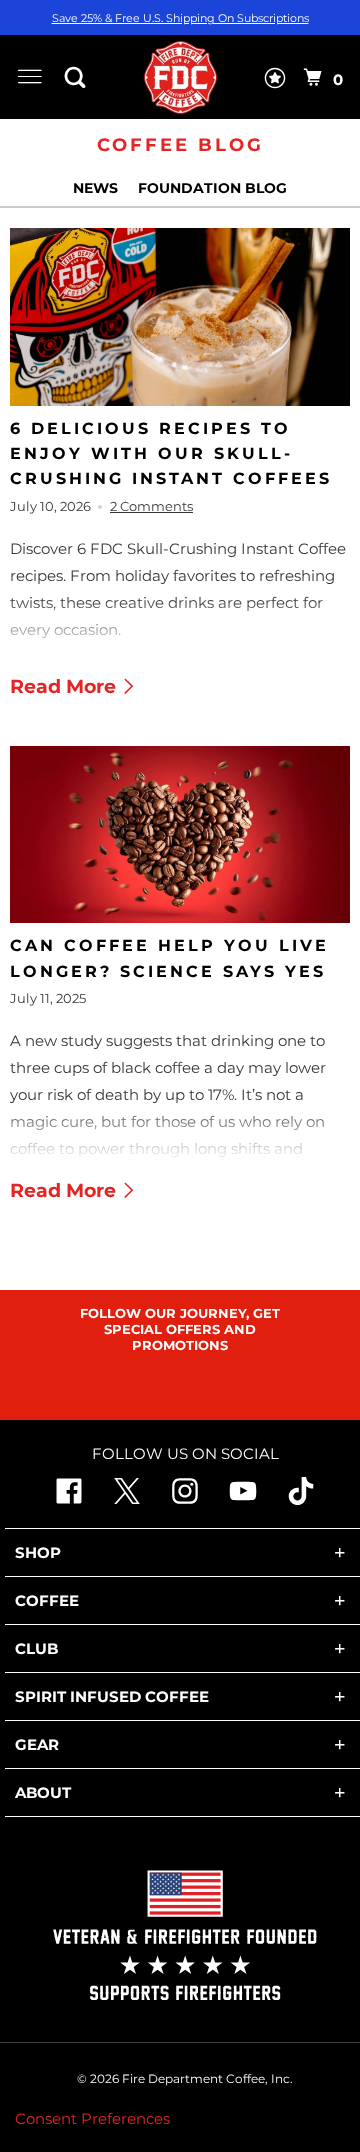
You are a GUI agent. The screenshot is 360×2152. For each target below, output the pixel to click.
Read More (65, 686)
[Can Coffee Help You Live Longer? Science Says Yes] (180, 835)
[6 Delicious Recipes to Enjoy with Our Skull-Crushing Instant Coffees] (180, 317)
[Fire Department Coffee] (180, 77)
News (97, 188)
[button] (80, 77)
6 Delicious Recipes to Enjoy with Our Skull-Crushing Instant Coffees (171, 453)
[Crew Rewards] (275, 82)
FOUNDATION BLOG (212, 188)
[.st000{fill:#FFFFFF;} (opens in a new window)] (127, 1499)
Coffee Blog (180, 145)
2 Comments (151, 506)
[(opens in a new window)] (301, 1499)
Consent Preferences (92, 2118)
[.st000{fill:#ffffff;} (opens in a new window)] (69, 1499)
